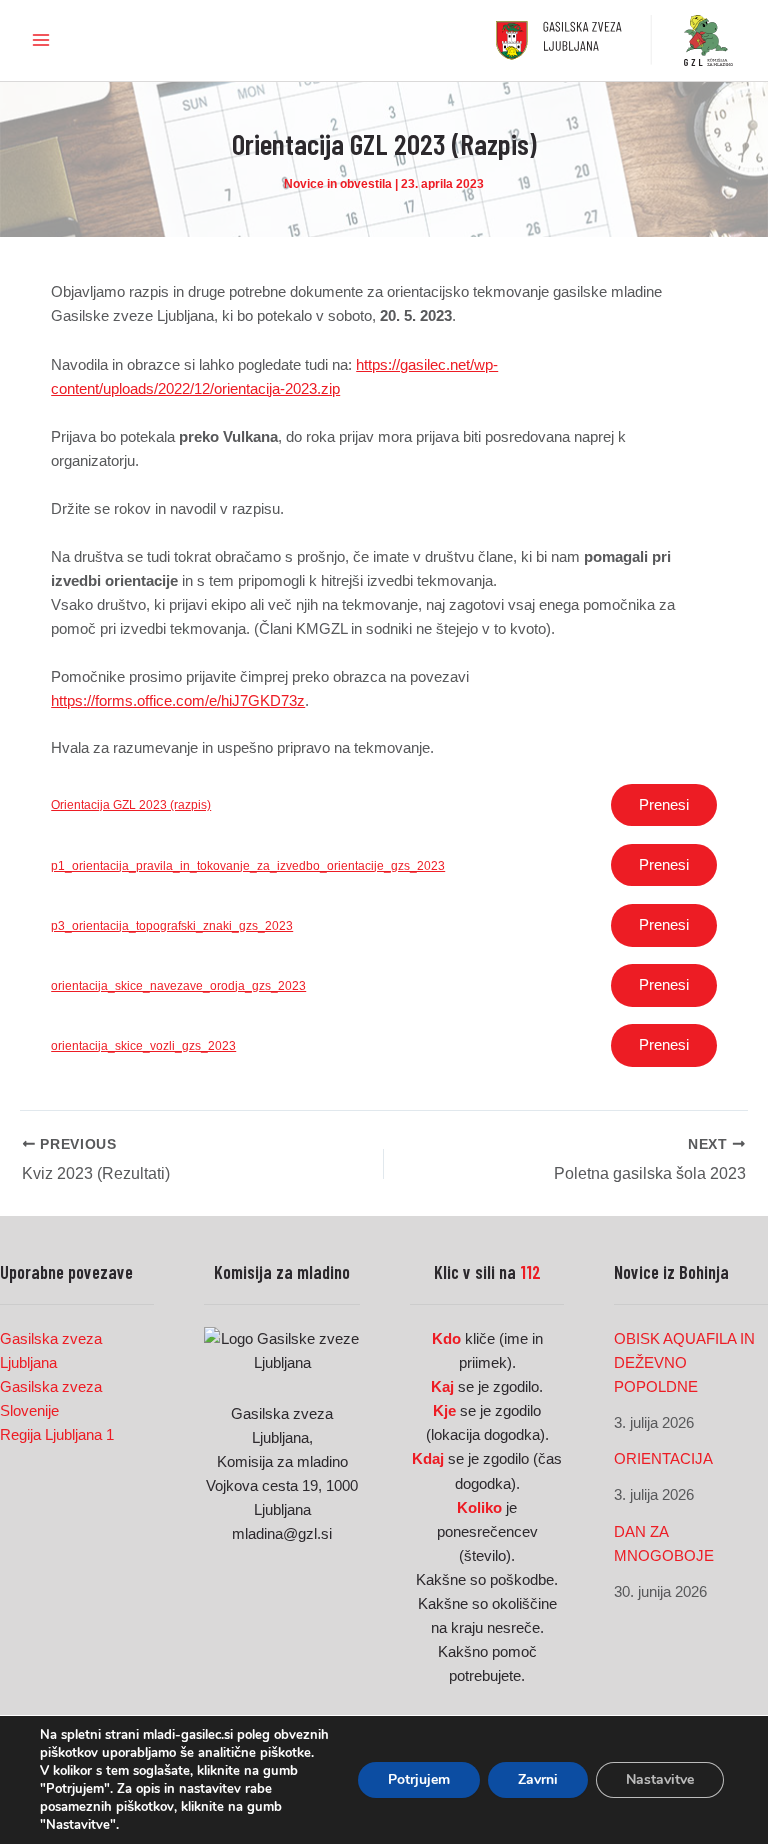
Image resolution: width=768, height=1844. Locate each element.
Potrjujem (419, 1779)
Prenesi (664, 805)
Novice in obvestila (338, 184)
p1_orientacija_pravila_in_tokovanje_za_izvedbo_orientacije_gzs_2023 (248, 865)
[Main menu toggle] (41, 40)
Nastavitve (660, 1779)
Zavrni (538, 1779)
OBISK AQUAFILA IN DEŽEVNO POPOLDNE (684, 1363)
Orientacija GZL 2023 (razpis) (131, 804)
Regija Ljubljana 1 (57, 1435)
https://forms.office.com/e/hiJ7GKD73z (178, 701)
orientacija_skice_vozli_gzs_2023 (143, 1045)
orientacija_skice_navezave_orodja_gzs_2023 (178, 985)
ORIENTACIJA (663, 1459)
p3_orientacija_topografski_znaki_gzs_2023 (172, 925)
